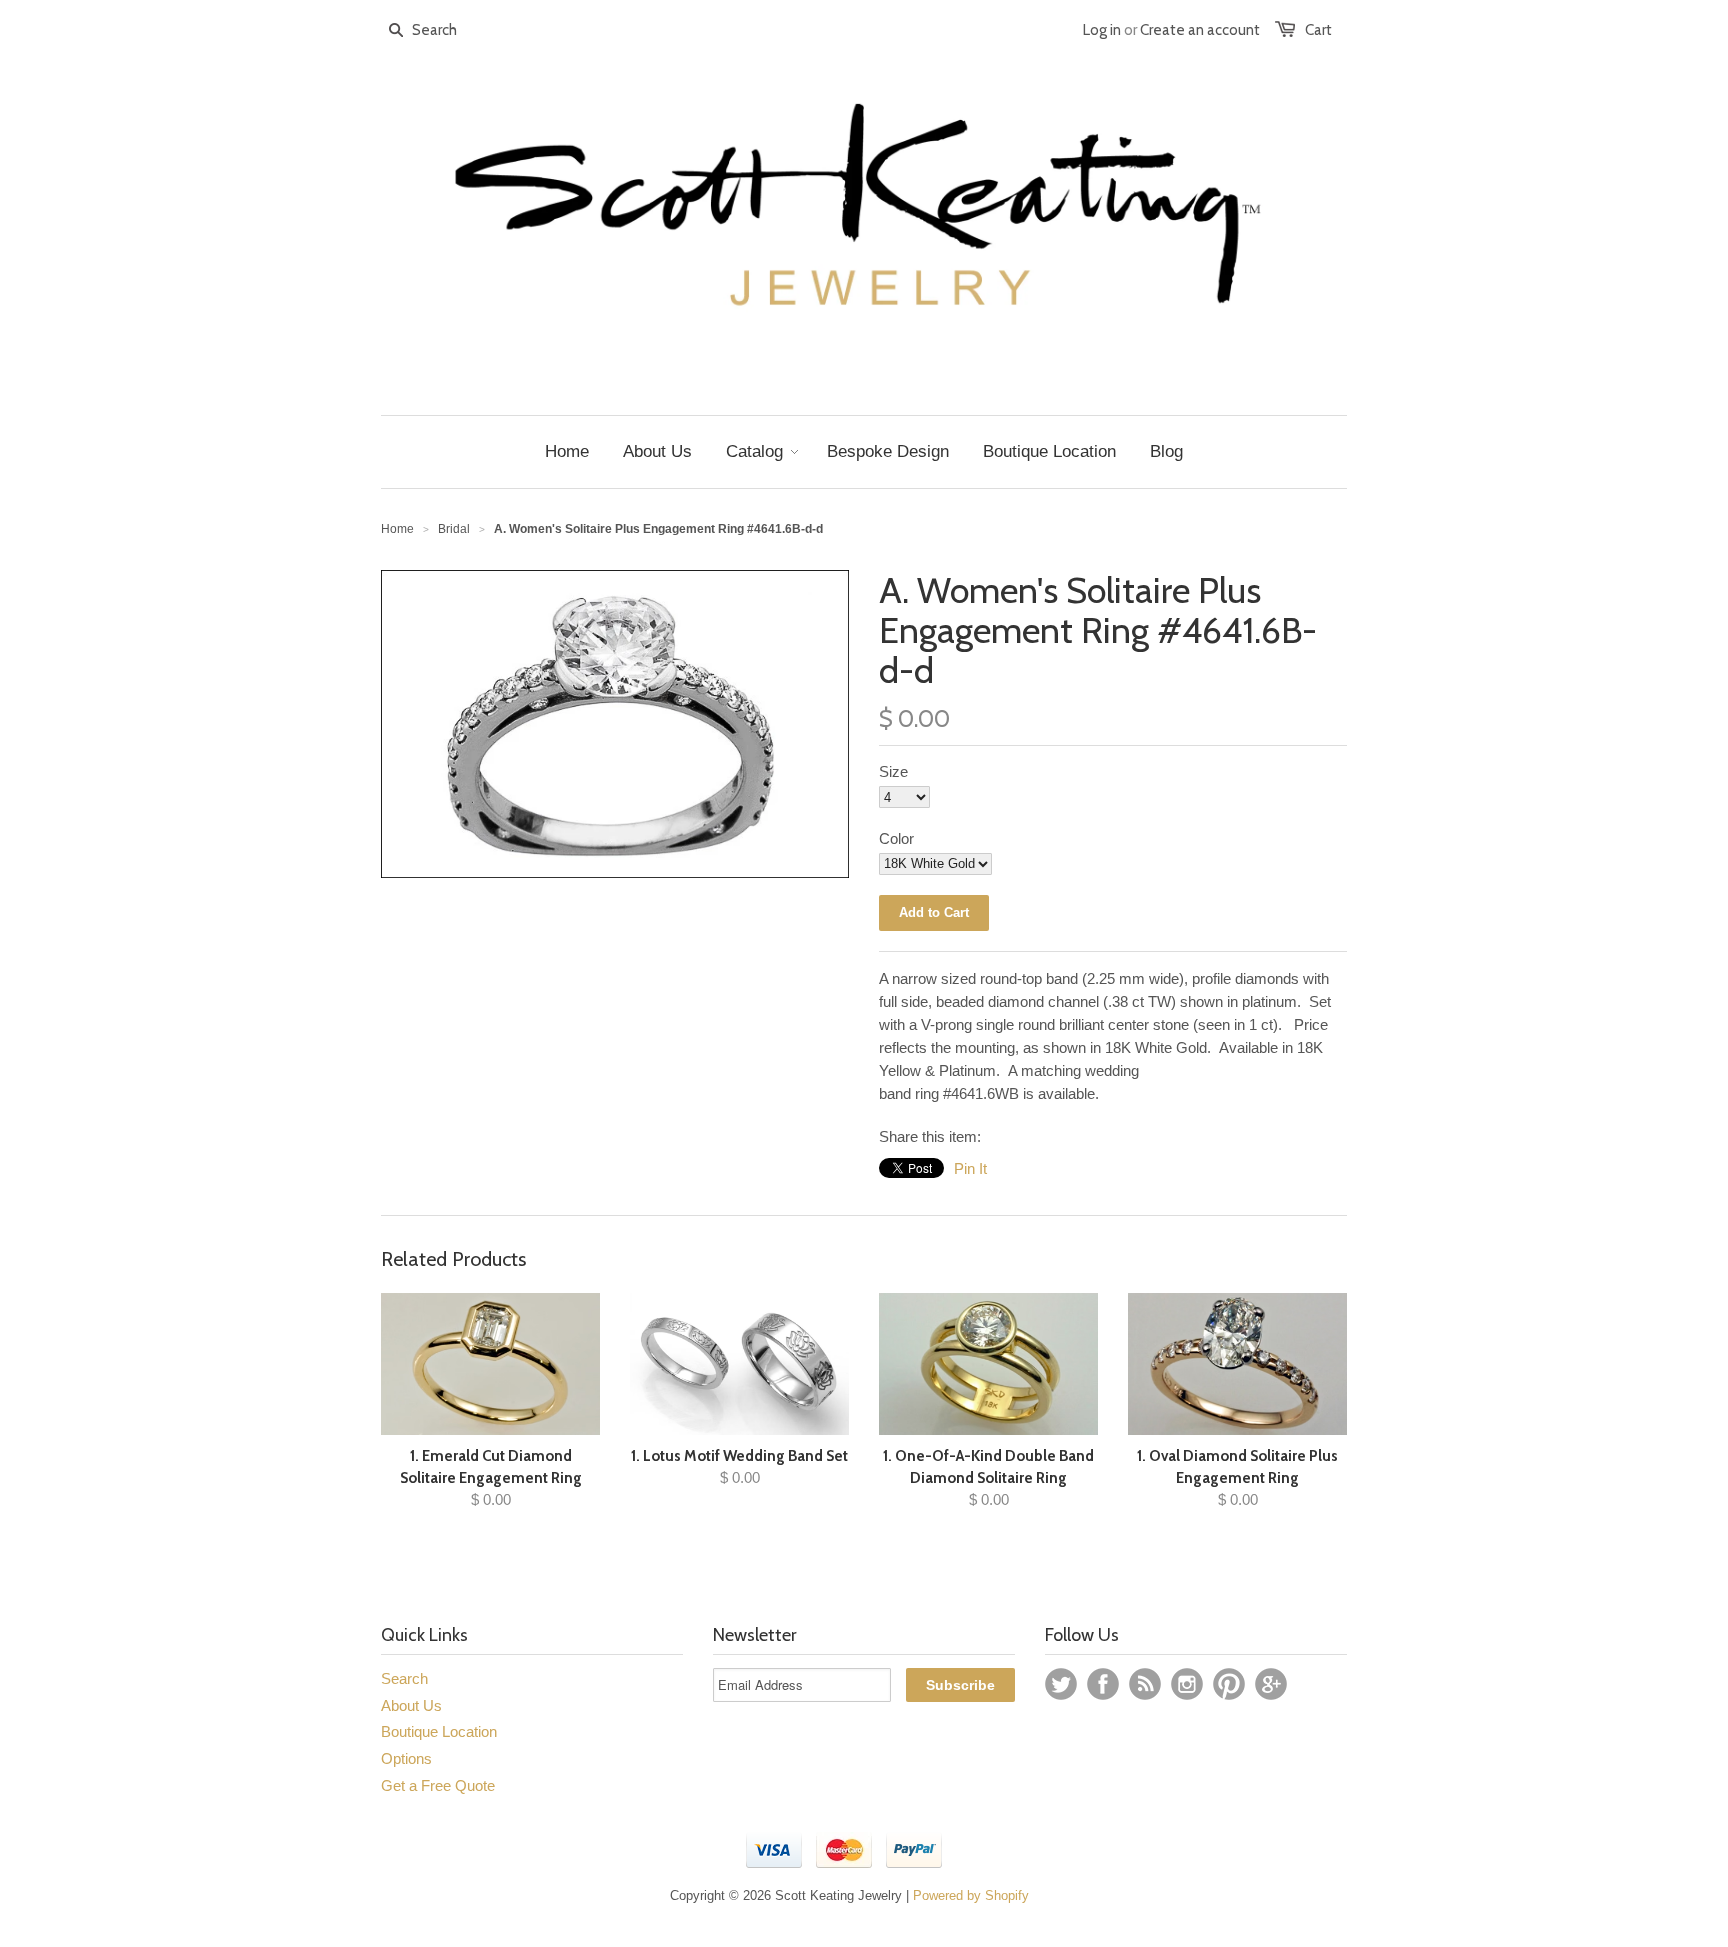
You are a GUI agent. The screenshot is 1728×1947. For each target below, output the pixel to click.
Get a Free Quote (438, 1785)
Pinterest (1229, 1684)
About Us (411, 1705)
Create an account (1200, 30)
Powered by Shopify (971, 1895)
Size (893, 771)
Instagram (1187, 1684)
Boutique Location (439, 1731)
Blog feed (1145, 1684)
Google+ (1271, 1684)
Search (404, 1678)
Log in (1102, 30)
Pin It (970, 1168)
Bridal (454, 529)
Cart (1318, 30)
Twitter (1061, 1684)
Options (406, 1758)
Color (896, 838)
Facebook (1103, 1684)
